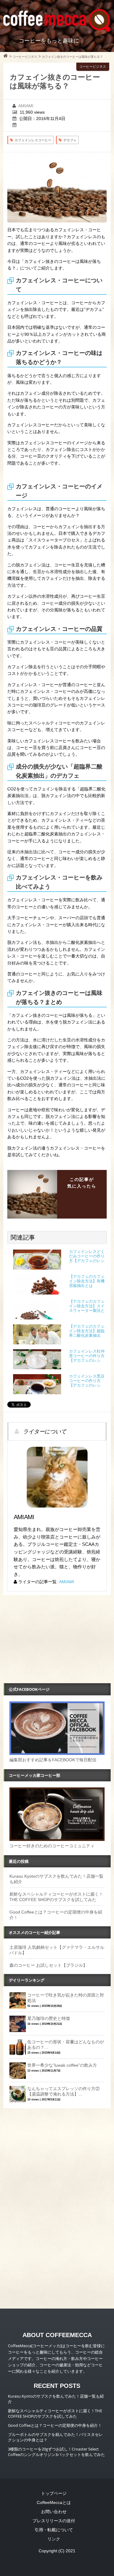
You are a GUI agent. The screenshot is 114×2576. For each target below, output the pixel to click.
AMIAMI (26, 106)
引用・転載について (54, 2530)
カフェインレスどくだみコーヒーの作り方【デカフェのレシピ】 (87, 1256)
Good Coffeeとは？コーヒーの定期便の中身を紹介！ (55, 2425)
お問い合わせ (54, 2512)
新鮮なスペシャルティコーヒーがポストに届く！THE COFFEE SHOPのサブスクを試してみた (55, 2413)
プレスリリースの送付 (54, 2521)
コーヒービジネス (93, 67)
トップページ (54, 2493)
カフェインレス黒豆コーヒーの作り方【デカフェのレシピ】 (87, 1381)
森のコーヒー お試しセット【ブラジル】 (48, 1965)
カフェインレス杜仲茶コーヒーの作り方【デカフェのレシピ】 (87, 1356)
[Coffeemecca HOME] (6, 57)
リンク (54, 2539)
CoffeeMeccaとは (54, 2502)
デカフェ (70, 140)
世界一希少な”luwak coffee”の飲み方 (62, 2065)
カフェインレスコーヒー (33, 140)
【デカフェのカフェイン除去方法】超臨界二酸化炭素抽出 (87, 1331)
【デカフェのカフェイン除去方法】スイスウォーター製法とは (87, 1306)
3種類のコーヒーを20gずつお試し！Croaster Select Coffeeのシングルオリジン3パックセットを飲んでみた (56, 2452)
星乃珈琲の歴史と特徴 (49, 2018)
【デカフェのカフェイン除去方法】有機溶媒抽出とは (87, 1281)
